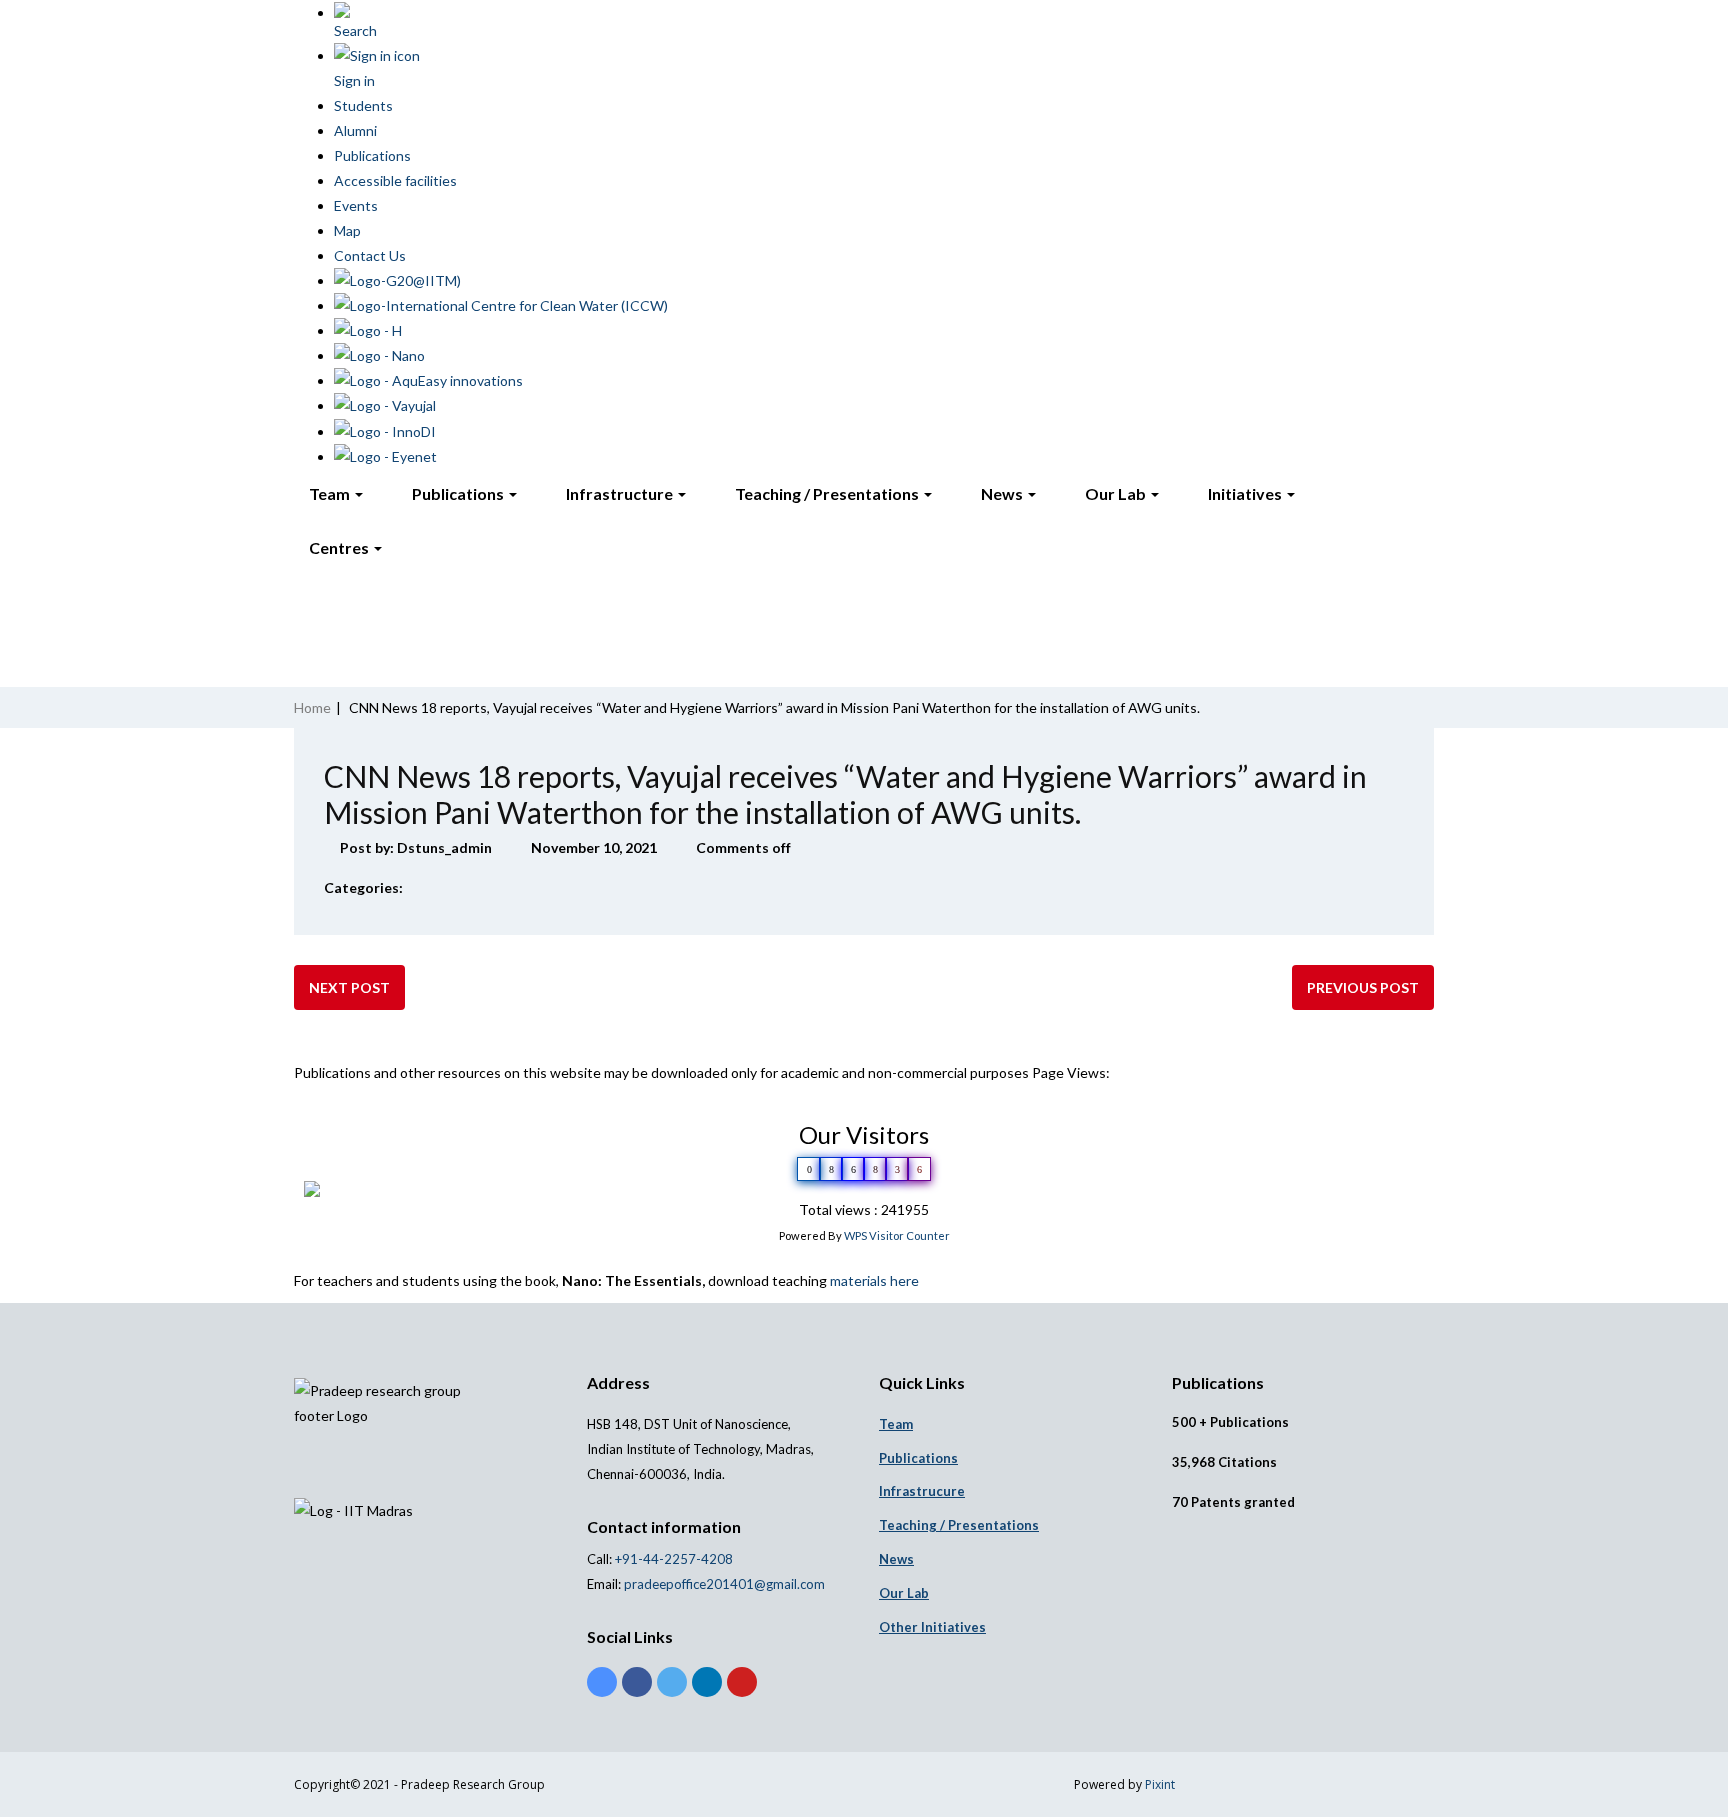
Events (356, 205)
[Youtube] (742, 1682)
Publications (372, 155)
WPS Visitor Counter (897, 1235)
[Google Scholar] (602, 1682)
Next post (349, 987)
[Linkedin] (707, 1682)
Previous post (1363, 987)
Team (331, 493)
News (1003, 493)
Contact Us (370, 255)
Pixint (1160, 1784)
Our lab (904, 1593)
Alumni (355, 130)
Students (363, 105)
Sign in (354, 80)
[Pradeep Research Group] (294, 287)
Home (312, 707)
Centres (340, 547)
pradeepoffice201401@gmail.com (724, 1584)
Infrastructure (621, 493)
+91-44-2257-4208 (672, 1559)
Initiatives (1246, 493)
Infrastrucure (922, 1491)
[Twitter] (672, 1682)
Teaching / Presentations (828, 493)
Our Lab (1117, 493)
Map (347, 230)
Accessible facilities (395, 180)
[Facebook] (637, 1682)
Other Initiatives (932, 1627)
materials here (874, 1280)
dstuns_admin (444, 847)
